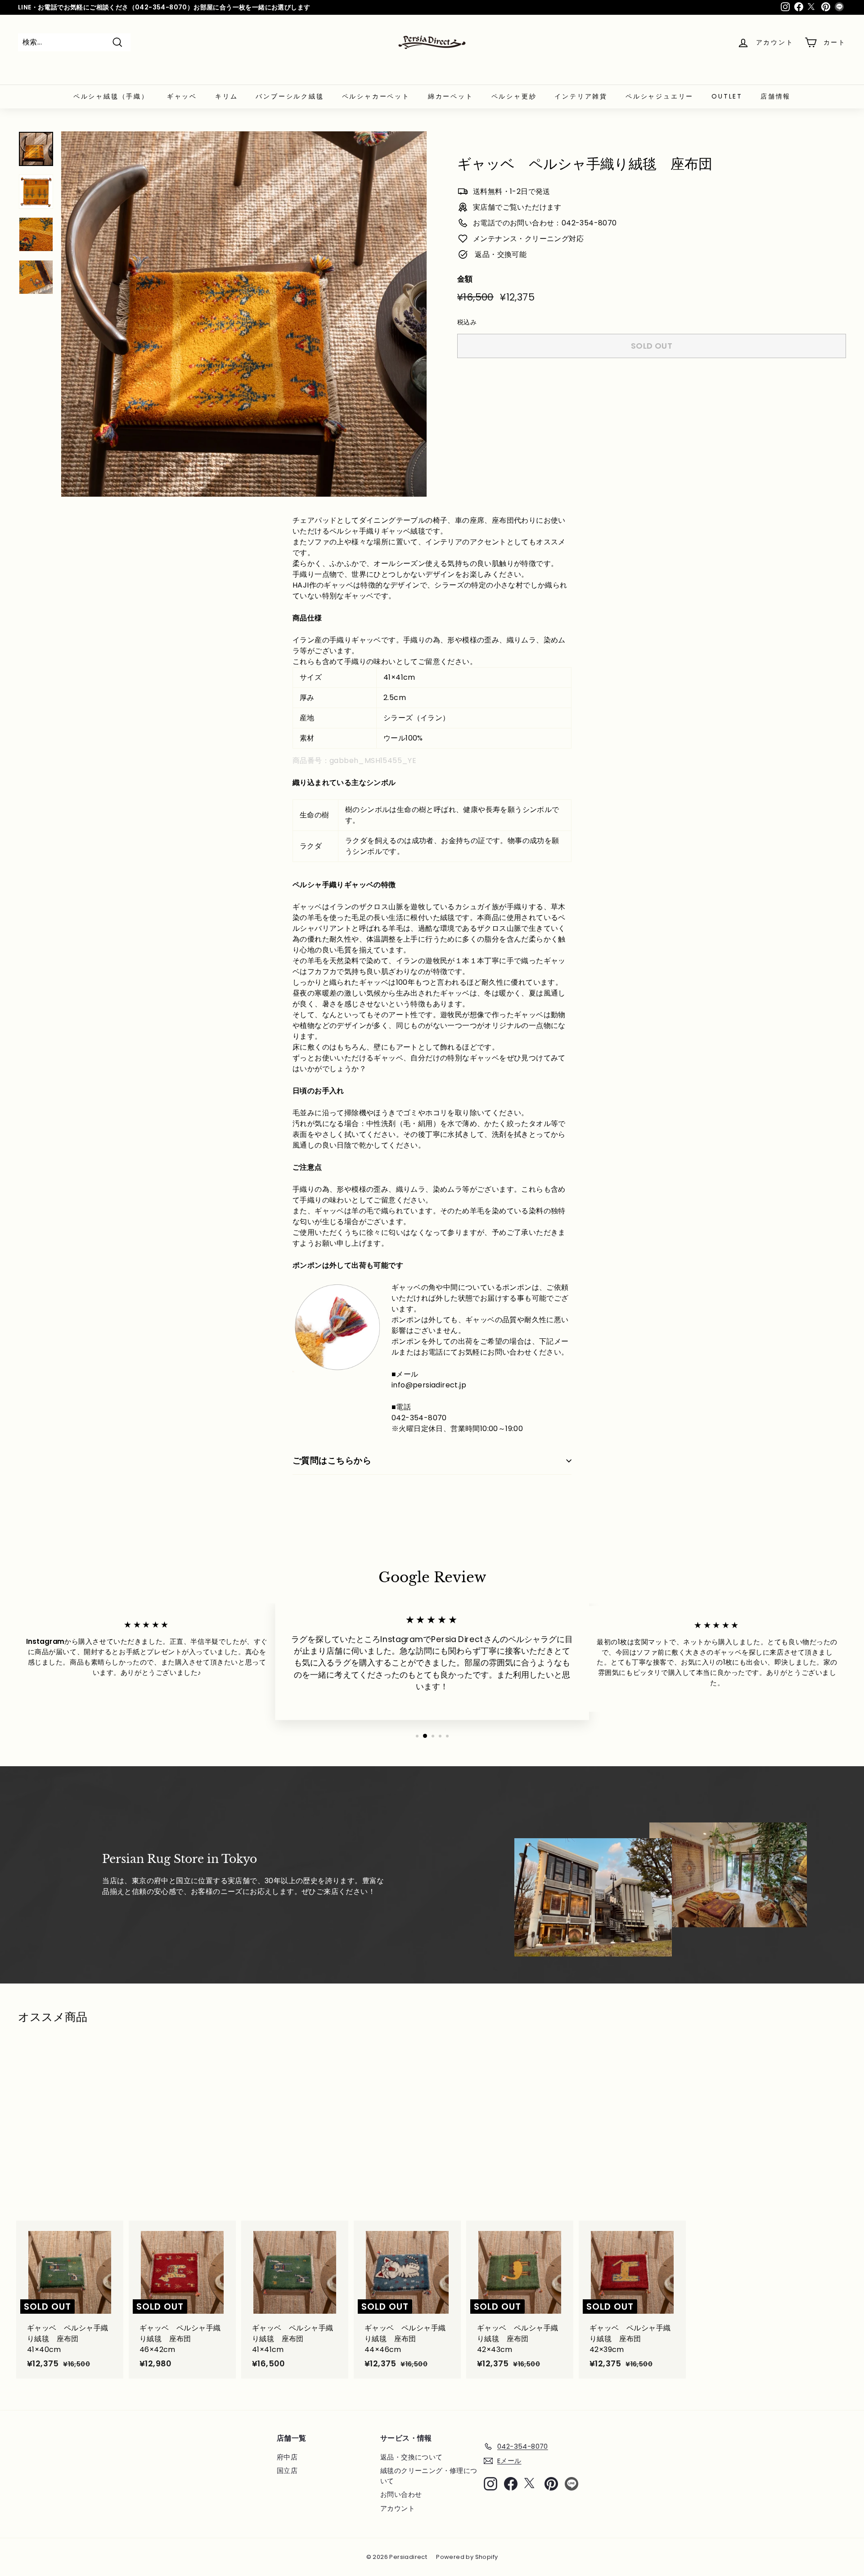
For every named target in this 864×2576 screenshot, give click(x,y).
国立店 (287, 2471)
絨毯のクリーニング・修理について (429, 2476)
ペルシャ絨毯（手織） (111, 96)
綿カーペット (451, 96)
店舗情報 (776, 96)
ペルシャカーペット (376, 96)
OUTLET (727, 96)
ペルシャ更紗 (514, 96)
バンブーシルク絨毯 (290, 96)
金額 (465, 279)
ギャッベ (182, 96)
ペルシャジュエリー (659, 96)
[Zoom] (244, 314)
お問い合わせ (401, 2494)
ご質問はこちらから (332, 1461)
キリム (226, 96)
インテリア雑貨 (581, 96)
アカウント (398, 2508)
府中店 (287, 2457)
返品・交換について (412, 2457)
